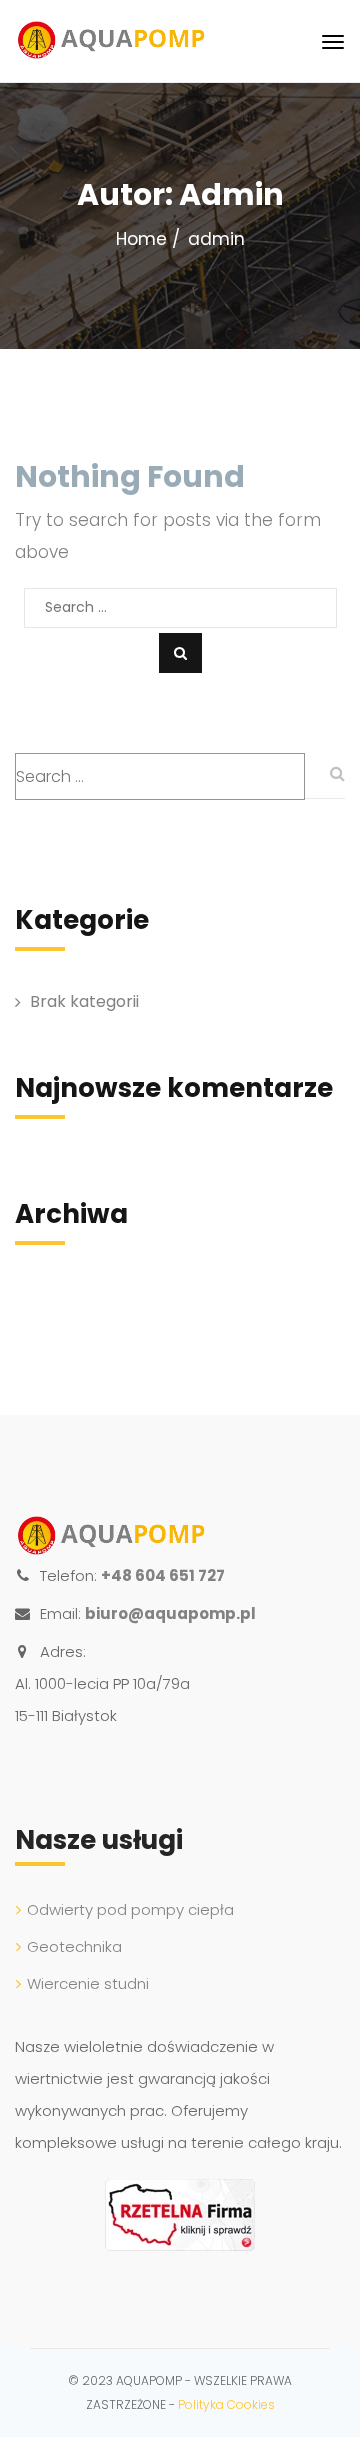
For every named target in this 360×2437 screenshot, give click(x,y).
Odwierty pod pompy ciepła (130, 1909)
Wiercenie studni (88, 1983)
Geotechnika (74, 1946)
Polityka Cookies (226, 2404)
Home (141, 239)
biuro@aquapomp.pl (170, 1613)
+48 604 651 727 (163, 1575)
